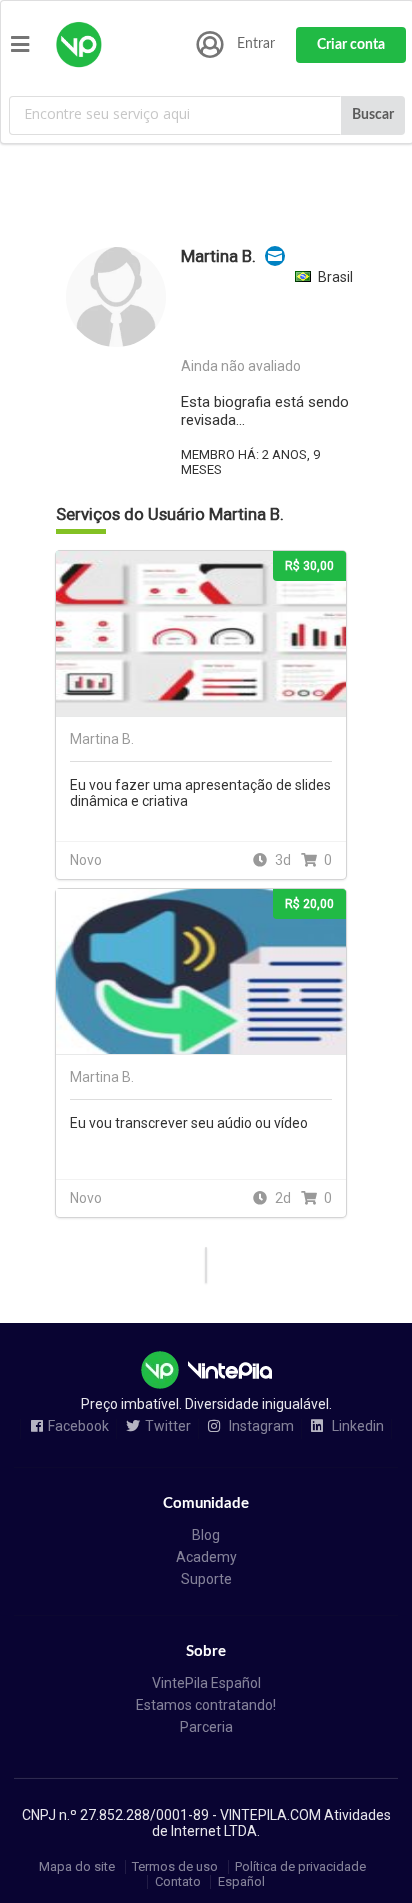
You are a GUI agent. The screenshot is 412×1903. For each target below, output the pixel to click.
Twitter (168, 1426)
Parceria (206, 1727)
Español (241, 1881)
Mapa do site (77, 1866)
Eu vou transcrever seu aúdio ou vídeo (189, 1123)
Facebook (78, 1426)
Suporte (206, 1579)
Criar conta (351, 45)
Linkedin (356, 1426)
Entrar (256, 44)
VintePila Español (206, 1683)
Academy (206, 1557)
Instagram (260, 1426)
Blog (206, 1535)
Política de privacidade (300, 1866)
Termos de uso (175, 1866)
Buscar (373, 115)
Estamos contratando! (206, 1705)
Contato (178, 1881)
